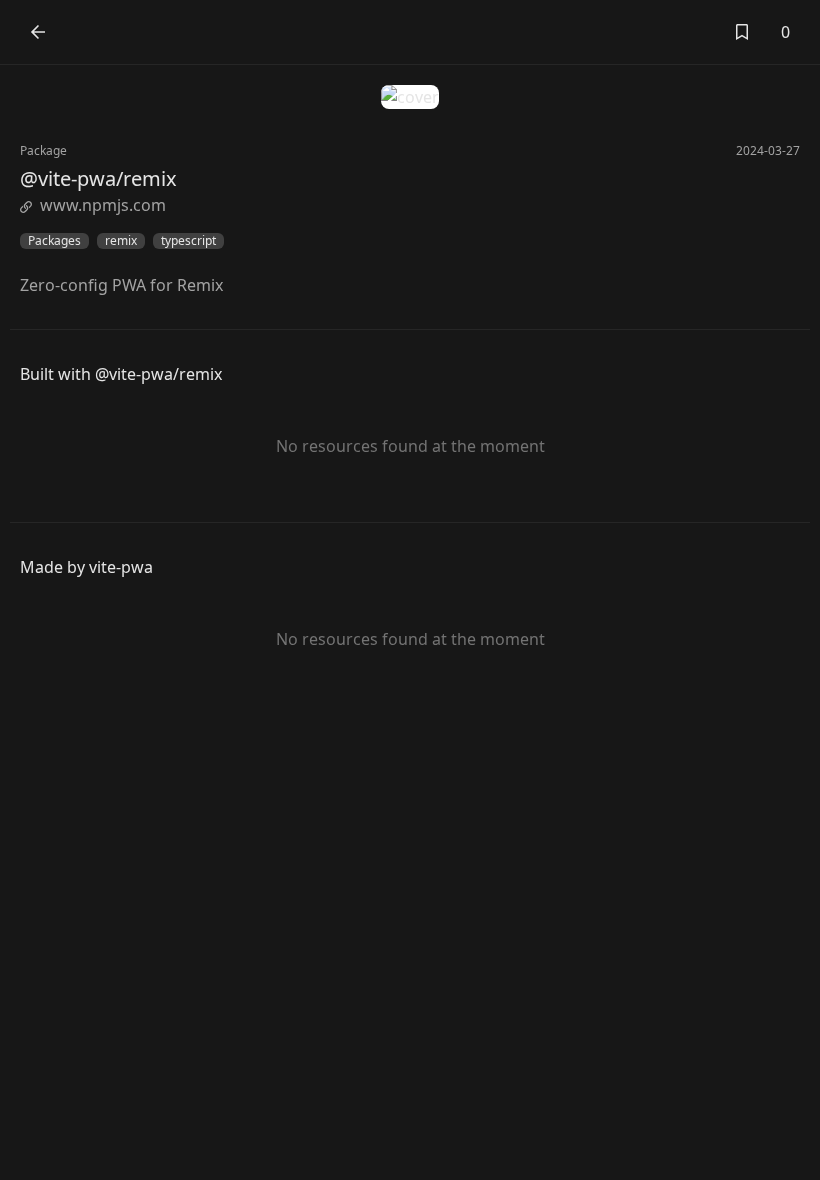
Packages (54, 241)
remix (121, 241)
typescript (188, 241)
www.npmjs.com (103, 205)
